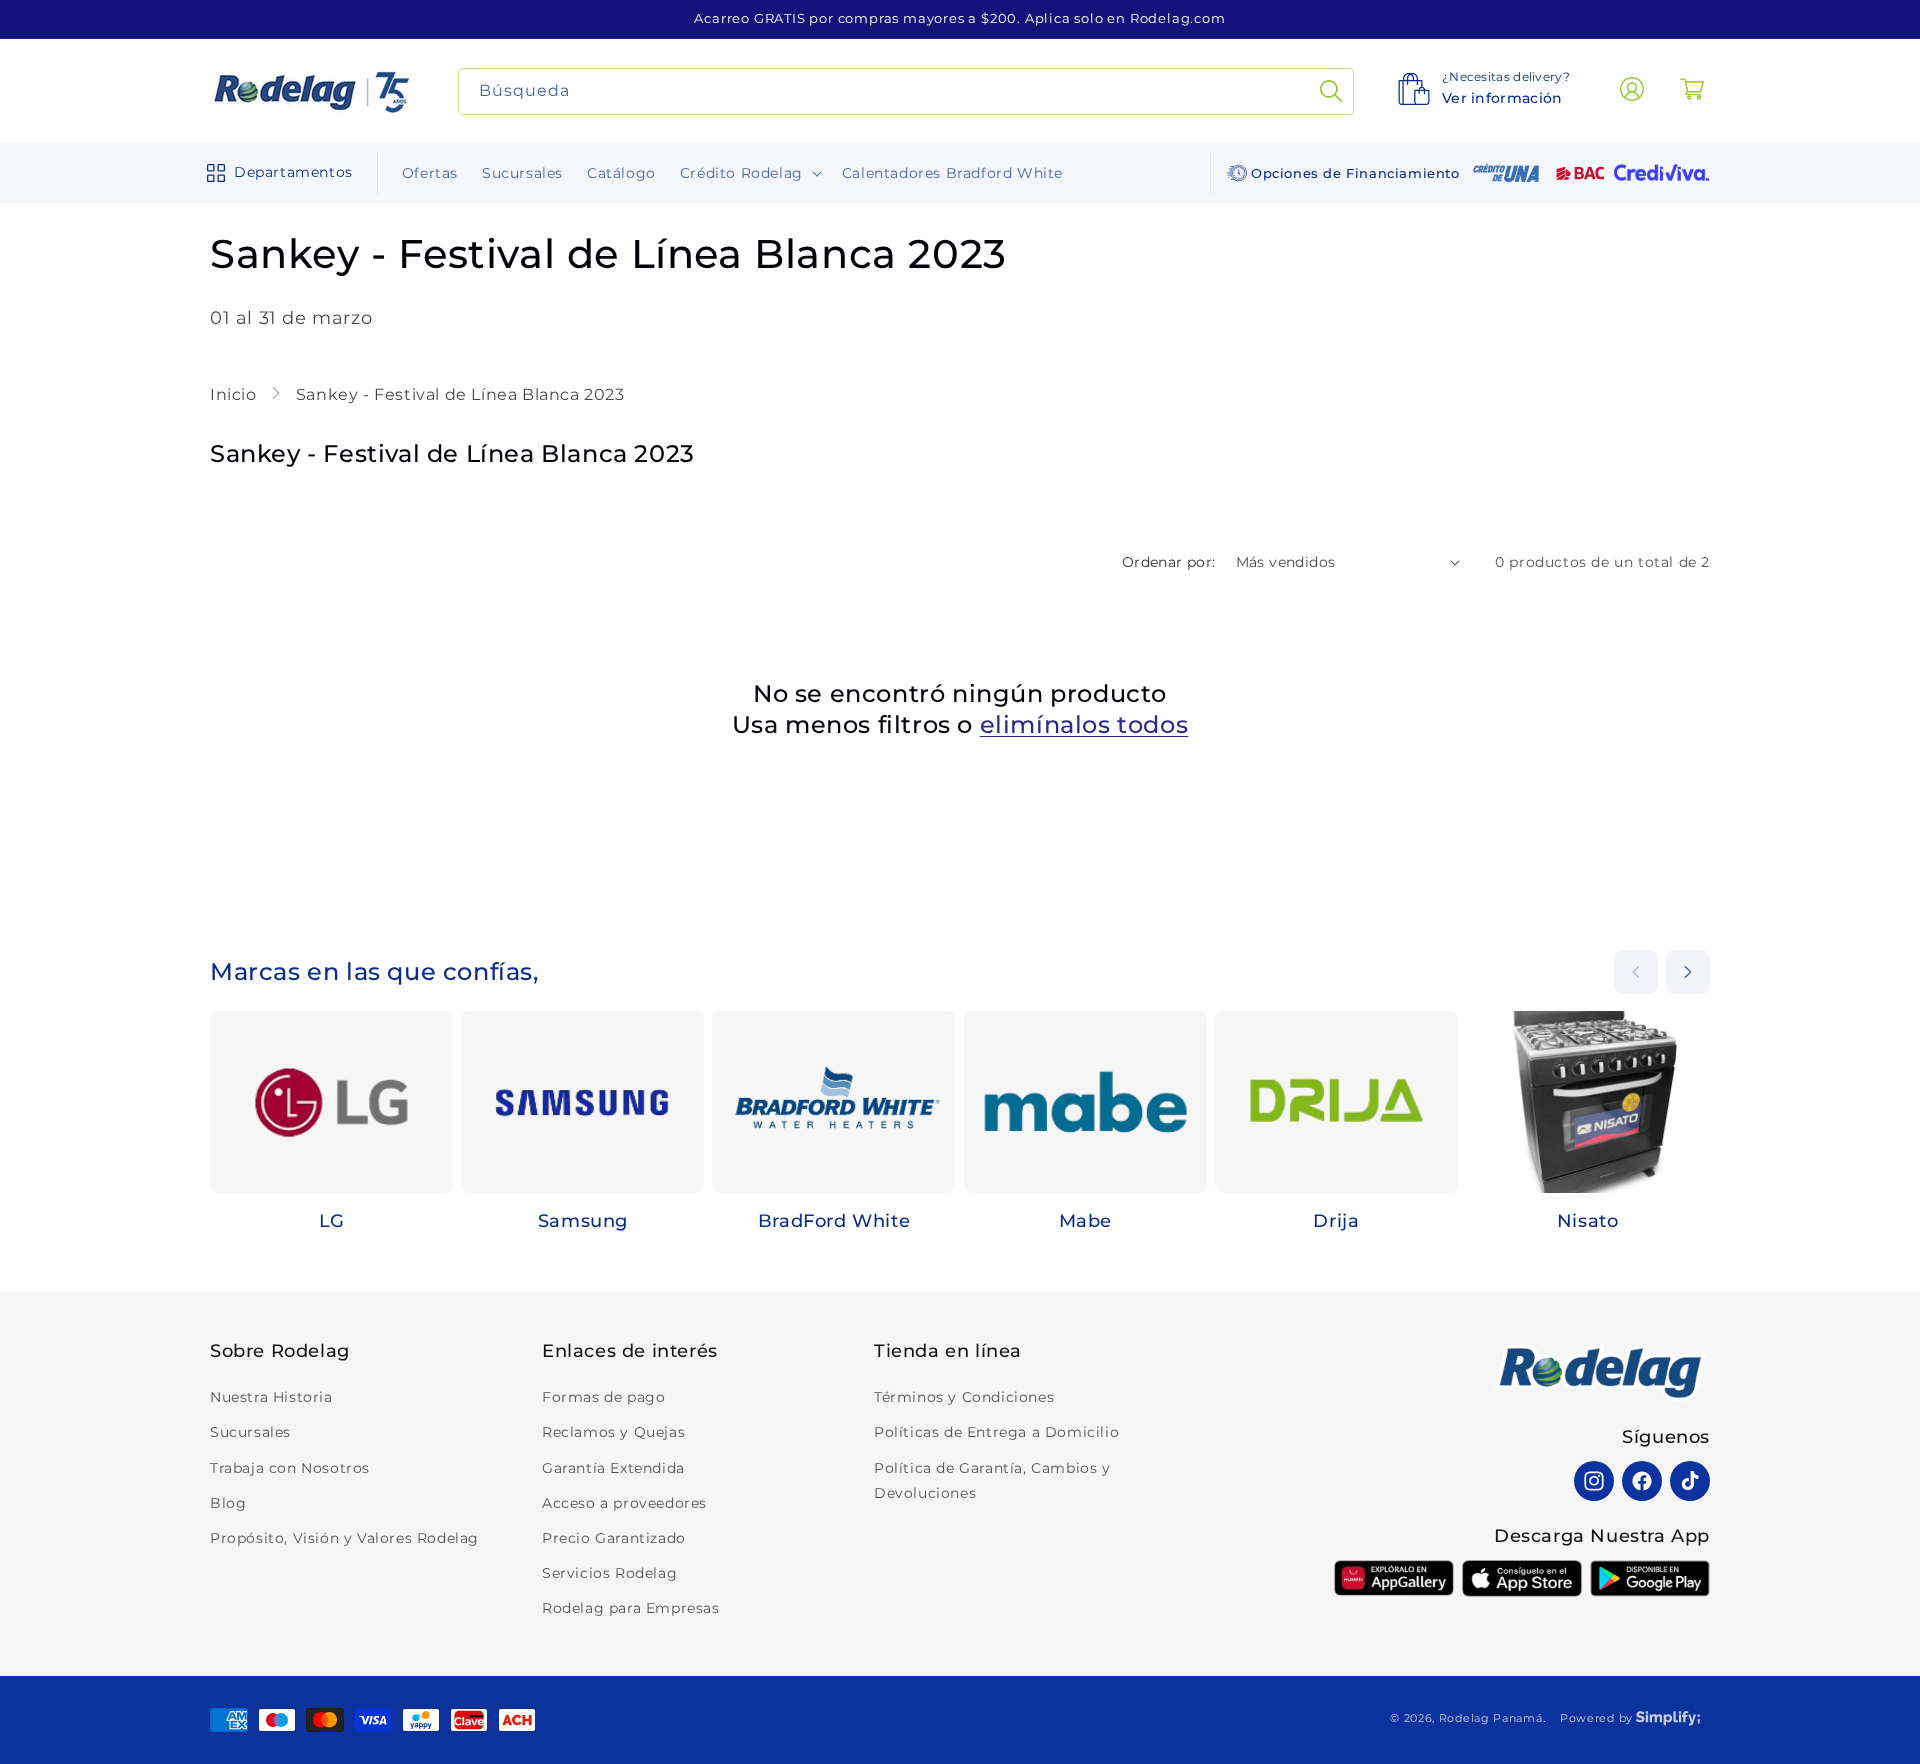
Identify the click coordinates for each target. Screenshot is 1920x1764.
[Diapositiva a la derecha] (1688, 972)
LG (332, 1221)
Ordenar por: (1169, 562)
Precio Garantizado (614, 1538)
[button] (275, 173)
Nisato (1588, 1221)
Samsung (583, 1221)
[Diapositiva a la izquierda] (1636, 972)
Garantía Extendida (613, 1468)
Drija (1336, 1221)
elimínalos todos (1084, 724)
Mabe (1085, 1221)
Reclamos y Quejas (613, 1432)
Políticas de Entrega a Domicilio (996, 1432)
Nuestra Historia (271, 1397)
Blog (228, 1503)
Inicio (235, 394)
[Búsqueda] (1331, 91)
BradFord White (834, 1221)
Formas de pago (603, 1397)
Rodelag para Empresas (631, 1608)
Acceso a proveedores (624, 1503)
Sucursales (250, 1432)
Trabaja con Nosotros (290, 1468)
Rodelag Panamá (1491, 1718)
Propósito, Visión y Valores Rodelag (344, 1538)
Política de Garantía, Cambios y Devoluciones (992, 1480)
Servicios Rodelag (609, 1573)
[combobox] (906, 91)
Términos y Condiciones (964, 1397)
